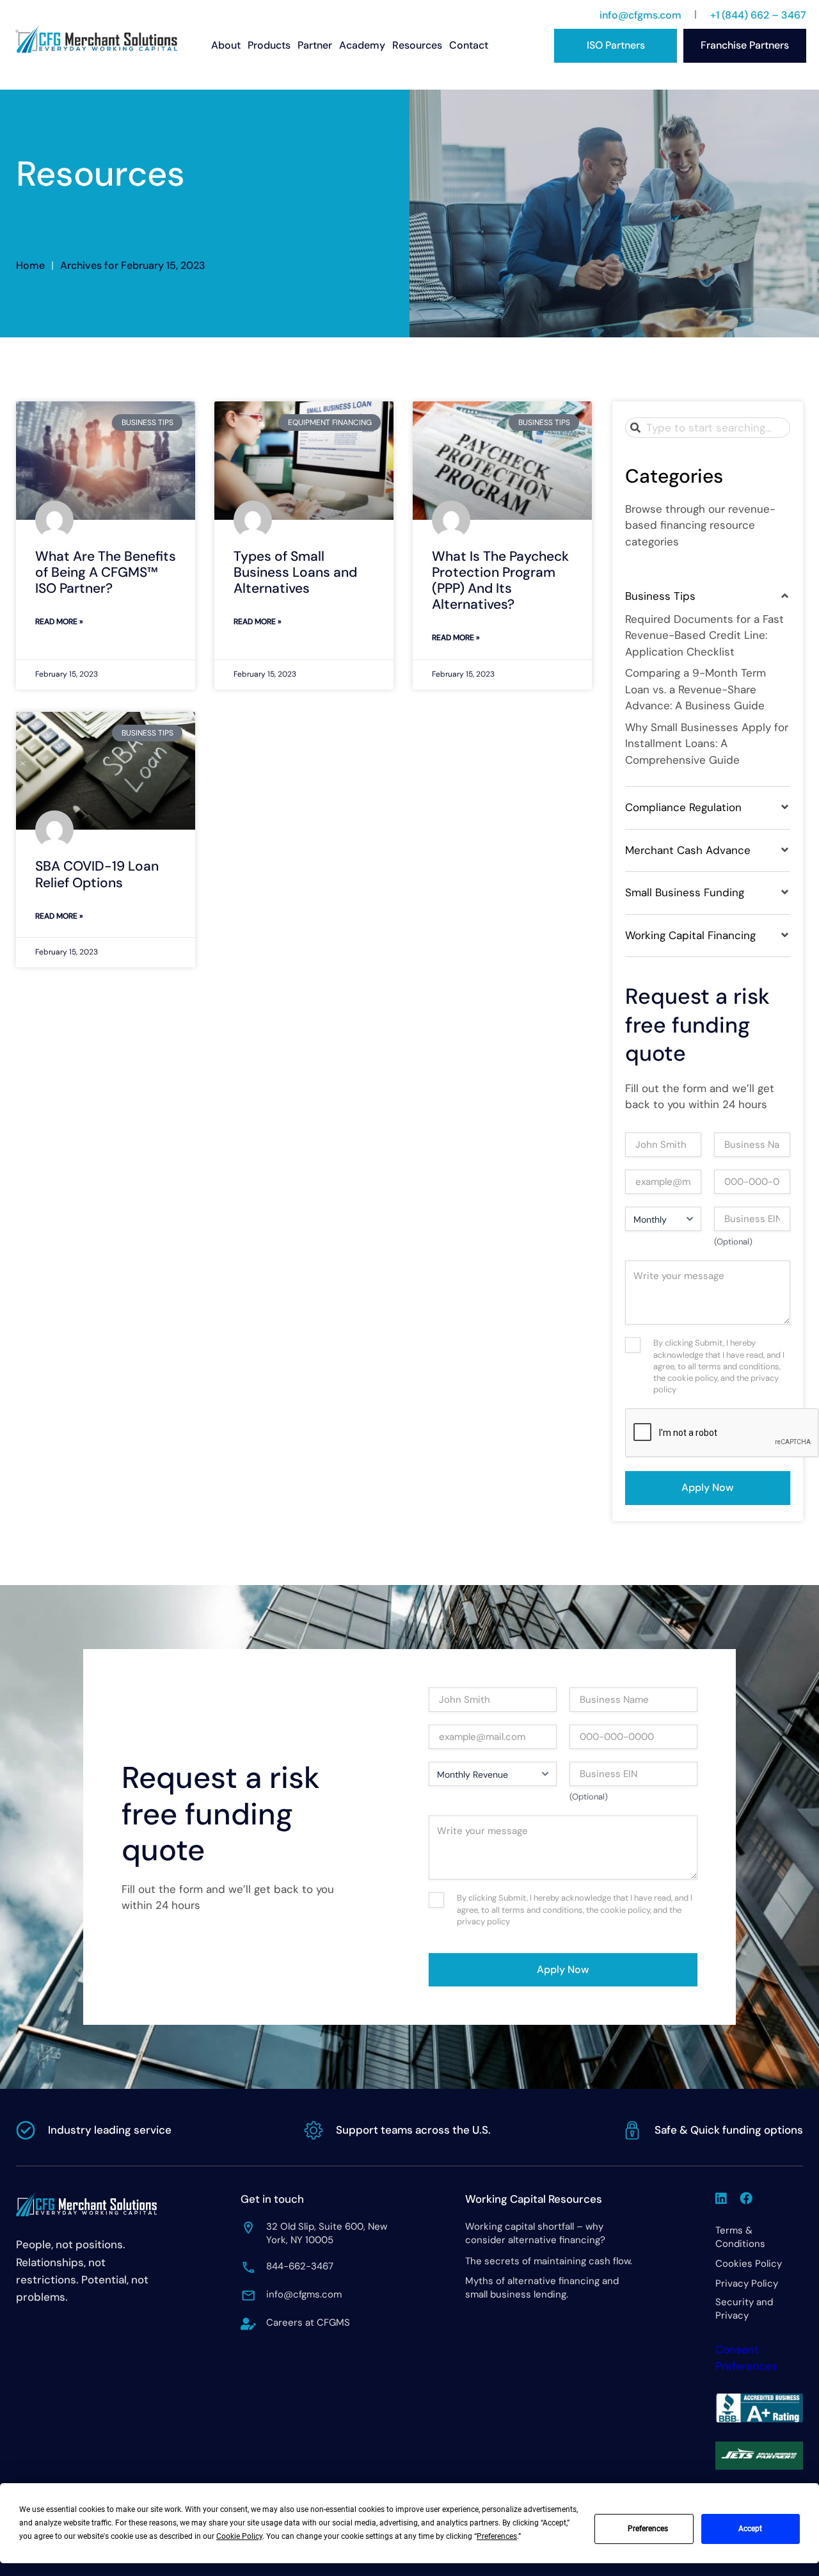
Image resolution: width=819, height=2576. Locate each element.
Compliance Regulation (683, 807)
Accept (750, 2529)
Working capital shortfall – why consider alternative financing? (535, 2233)
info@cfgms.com (640, 15)
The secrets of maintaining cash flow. (549, 2261)
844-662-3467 (300, 2266)
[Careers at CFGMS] (248, 2324)
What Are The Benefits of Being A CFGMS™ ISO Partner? (106, 572)
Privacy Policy (747, 2283)
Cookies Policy (749, 2264)
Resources (417, 45)
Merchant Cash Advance (688, 850)
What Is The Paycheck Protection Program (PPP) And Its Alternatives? (500, 581)
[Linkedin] (721, 2198)
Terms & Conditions (740, 2237)
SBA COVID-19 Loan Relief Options (97, 874)
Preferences (648, 2529)
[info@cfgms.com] (248, 2296)
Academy (362, 45)
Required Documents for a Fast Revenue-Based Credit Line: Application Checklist (704, 635)
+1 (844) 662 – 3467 (758, 15)
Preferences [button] (497, 2536)
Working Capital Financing (690, 935)
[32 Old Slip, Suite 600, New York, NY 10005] (248, 2228)
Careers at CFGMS (308, 2322)
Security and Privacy (744, 2309)
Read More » (59, 622)
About (226, 45)
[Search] (638, 428)
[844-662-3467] (248, 2267)
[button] (708, 597)
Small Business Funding (685, 892)
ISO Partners (616, 45)
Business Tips (660, 596)
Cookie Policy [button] (239, 2536)
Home (30, 265)
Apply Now (708, 1487)
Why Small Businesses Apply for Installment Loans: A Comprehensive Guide (707, 744)
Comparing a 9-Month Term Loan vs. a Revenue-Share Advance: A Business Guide (696, 689)
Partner (315, 45)
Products (269, 45)
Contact (469, 45)
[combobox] (708, 428)
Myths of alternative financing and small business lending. (542, 2288)
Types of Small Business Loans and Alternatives (295, 572)
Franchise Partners (745, 45)
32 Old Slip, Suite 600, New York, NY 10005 (327, 2233)
